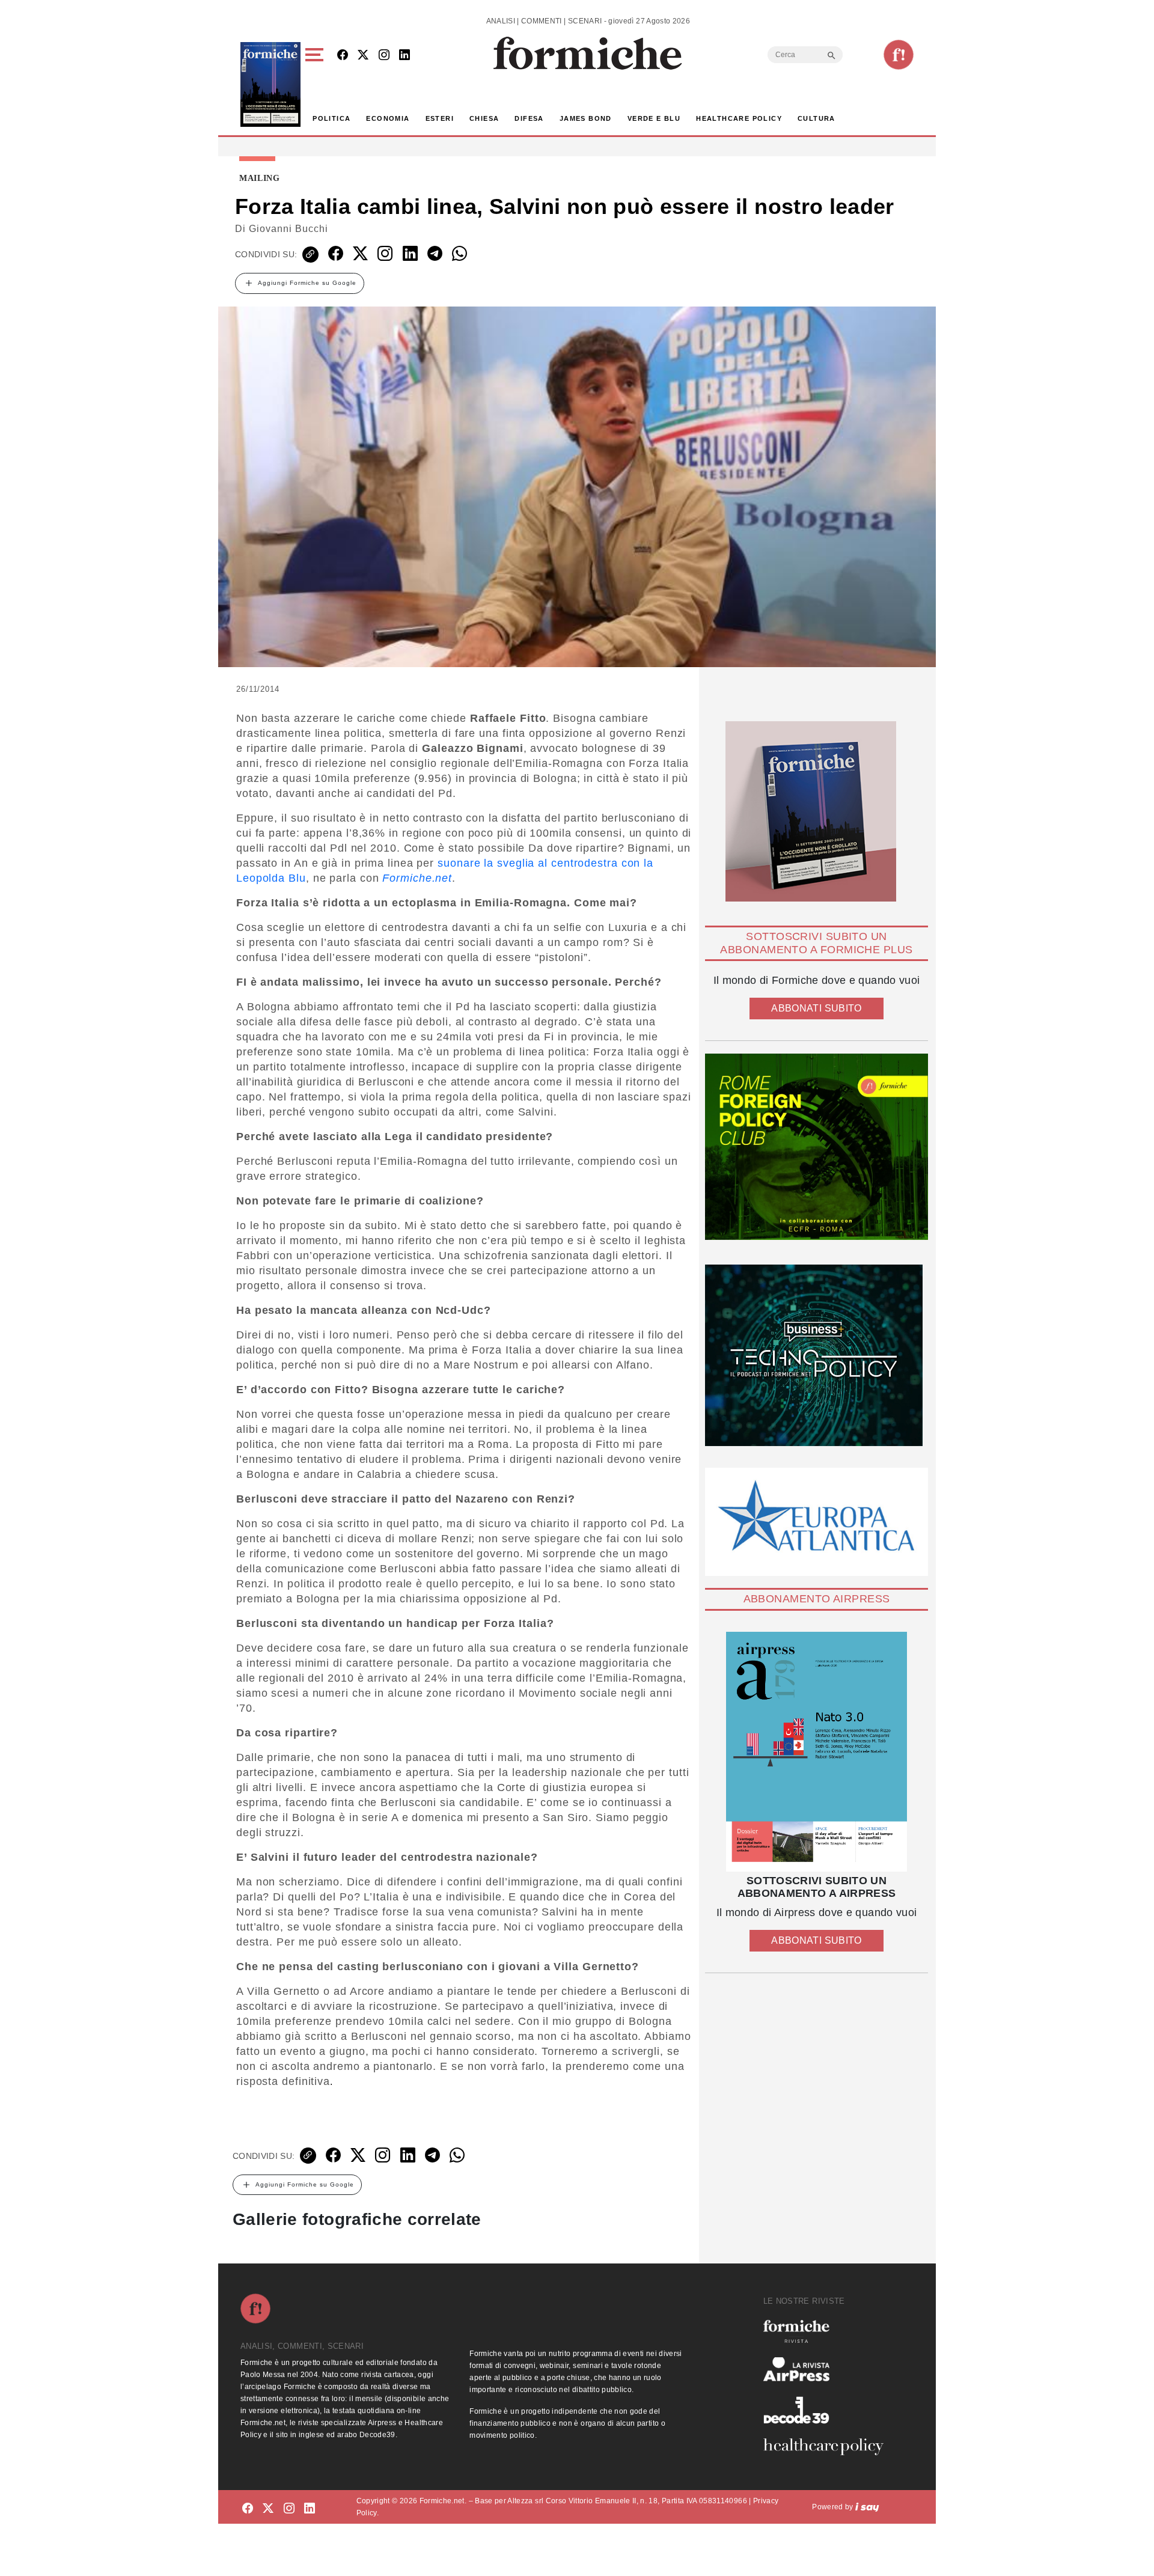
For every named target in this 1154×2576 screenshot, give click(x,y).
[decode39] (828, 2410)
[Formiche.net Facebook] (343, 56)
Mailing (260, 179)
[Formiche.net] (899, 55)
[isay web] (867, 2507)
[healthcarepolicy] (828, 2447)
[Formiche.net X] (363, 56)
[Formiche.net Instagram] (384, 56)
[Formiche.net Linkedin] (405, 56)
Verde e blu (654, 118)
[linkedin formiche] (310, 2509)
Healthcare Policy (739, 118)
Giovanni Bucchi (288, 229)
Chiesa (484, 118)
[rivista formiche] (817, 1752)
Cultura (817, 118)
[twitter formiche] (268, 2509)
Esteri (440, 118)
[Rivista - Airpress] (828, 2370)
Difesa (529, 118)
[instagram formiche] (289, 2509)
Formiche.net (417, 878)
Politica (331, 118)
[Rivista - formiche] (828, 2331)
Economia (388, 118)
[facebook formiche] (248, 2509)
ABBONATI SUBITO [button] (816, 1008)
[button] (316, 84)
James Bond (586, 118)
